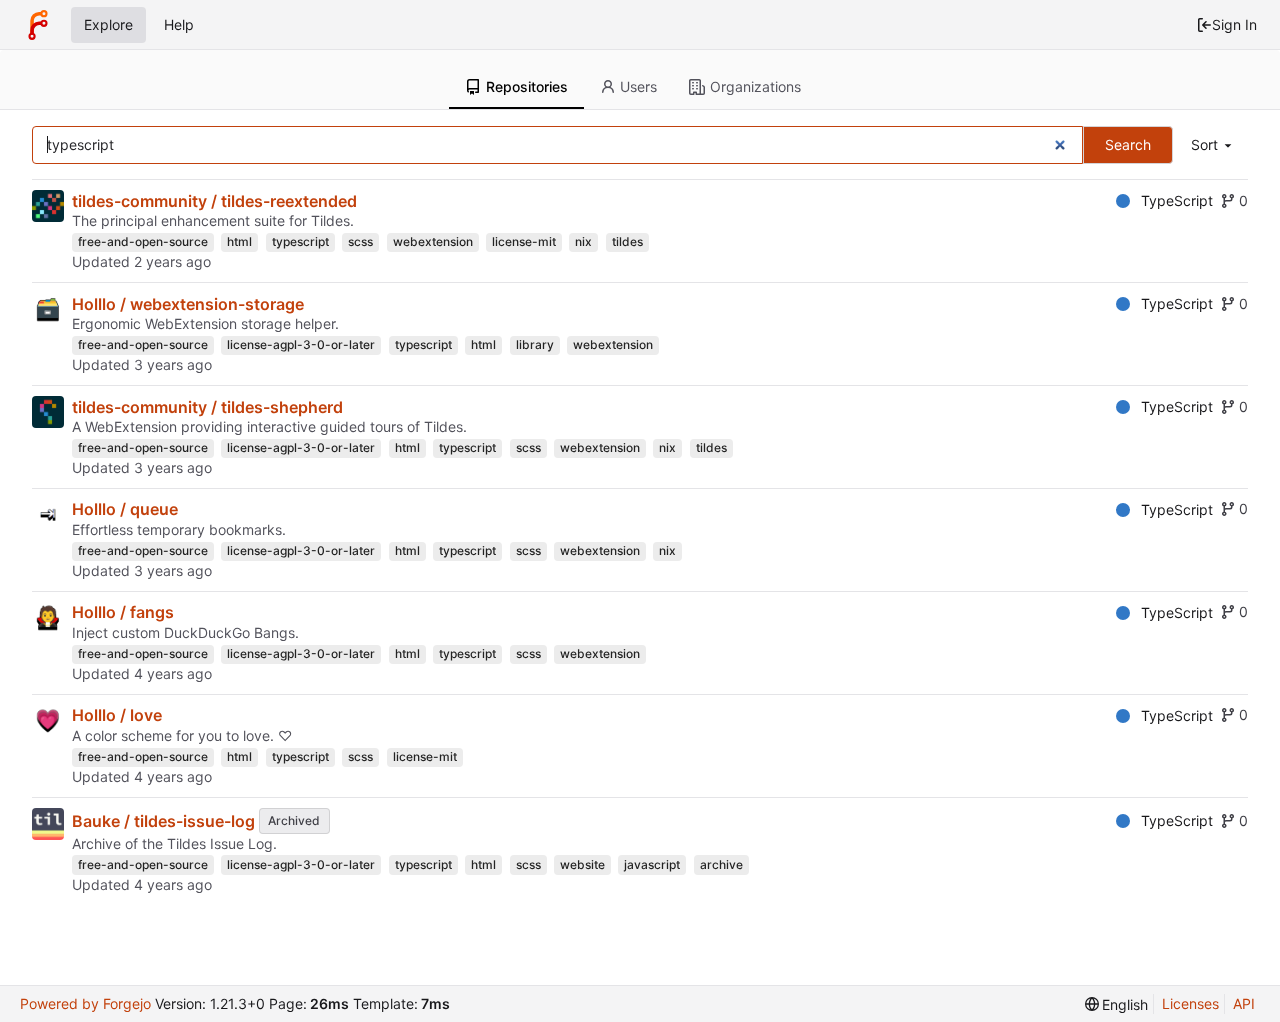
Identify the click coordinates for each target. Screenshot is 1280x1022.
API (1244, 1003)
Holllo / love (117, 715)
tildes (627, 241)
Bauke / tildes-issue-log (163, 821)
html (239, 241)
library (535, 344)
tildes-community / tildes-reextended (214, 201)
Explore (108, 24)
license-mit (524, 241)
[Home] (38, 25)
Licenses (1190, 1003)
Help (179, 24)
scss (360, 241)
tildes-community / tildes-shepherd (207, 407)
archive (721, 864)
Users (638, 86)
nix (583, 241)
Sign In (1234, 24)
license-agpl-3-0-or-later (301, 344)
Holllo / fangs (123, 612)
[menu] (1213, 145)
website (582, 864)
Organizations (755, 86)
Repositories (527, 86)
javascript (652, 864)
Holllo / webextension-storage (188, 304)
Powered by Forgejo (85, 1003)
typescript (300, 241)
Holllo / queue (125, 509)
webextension (433, 241)
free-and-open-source (143, 241)
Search (1128, 144)
